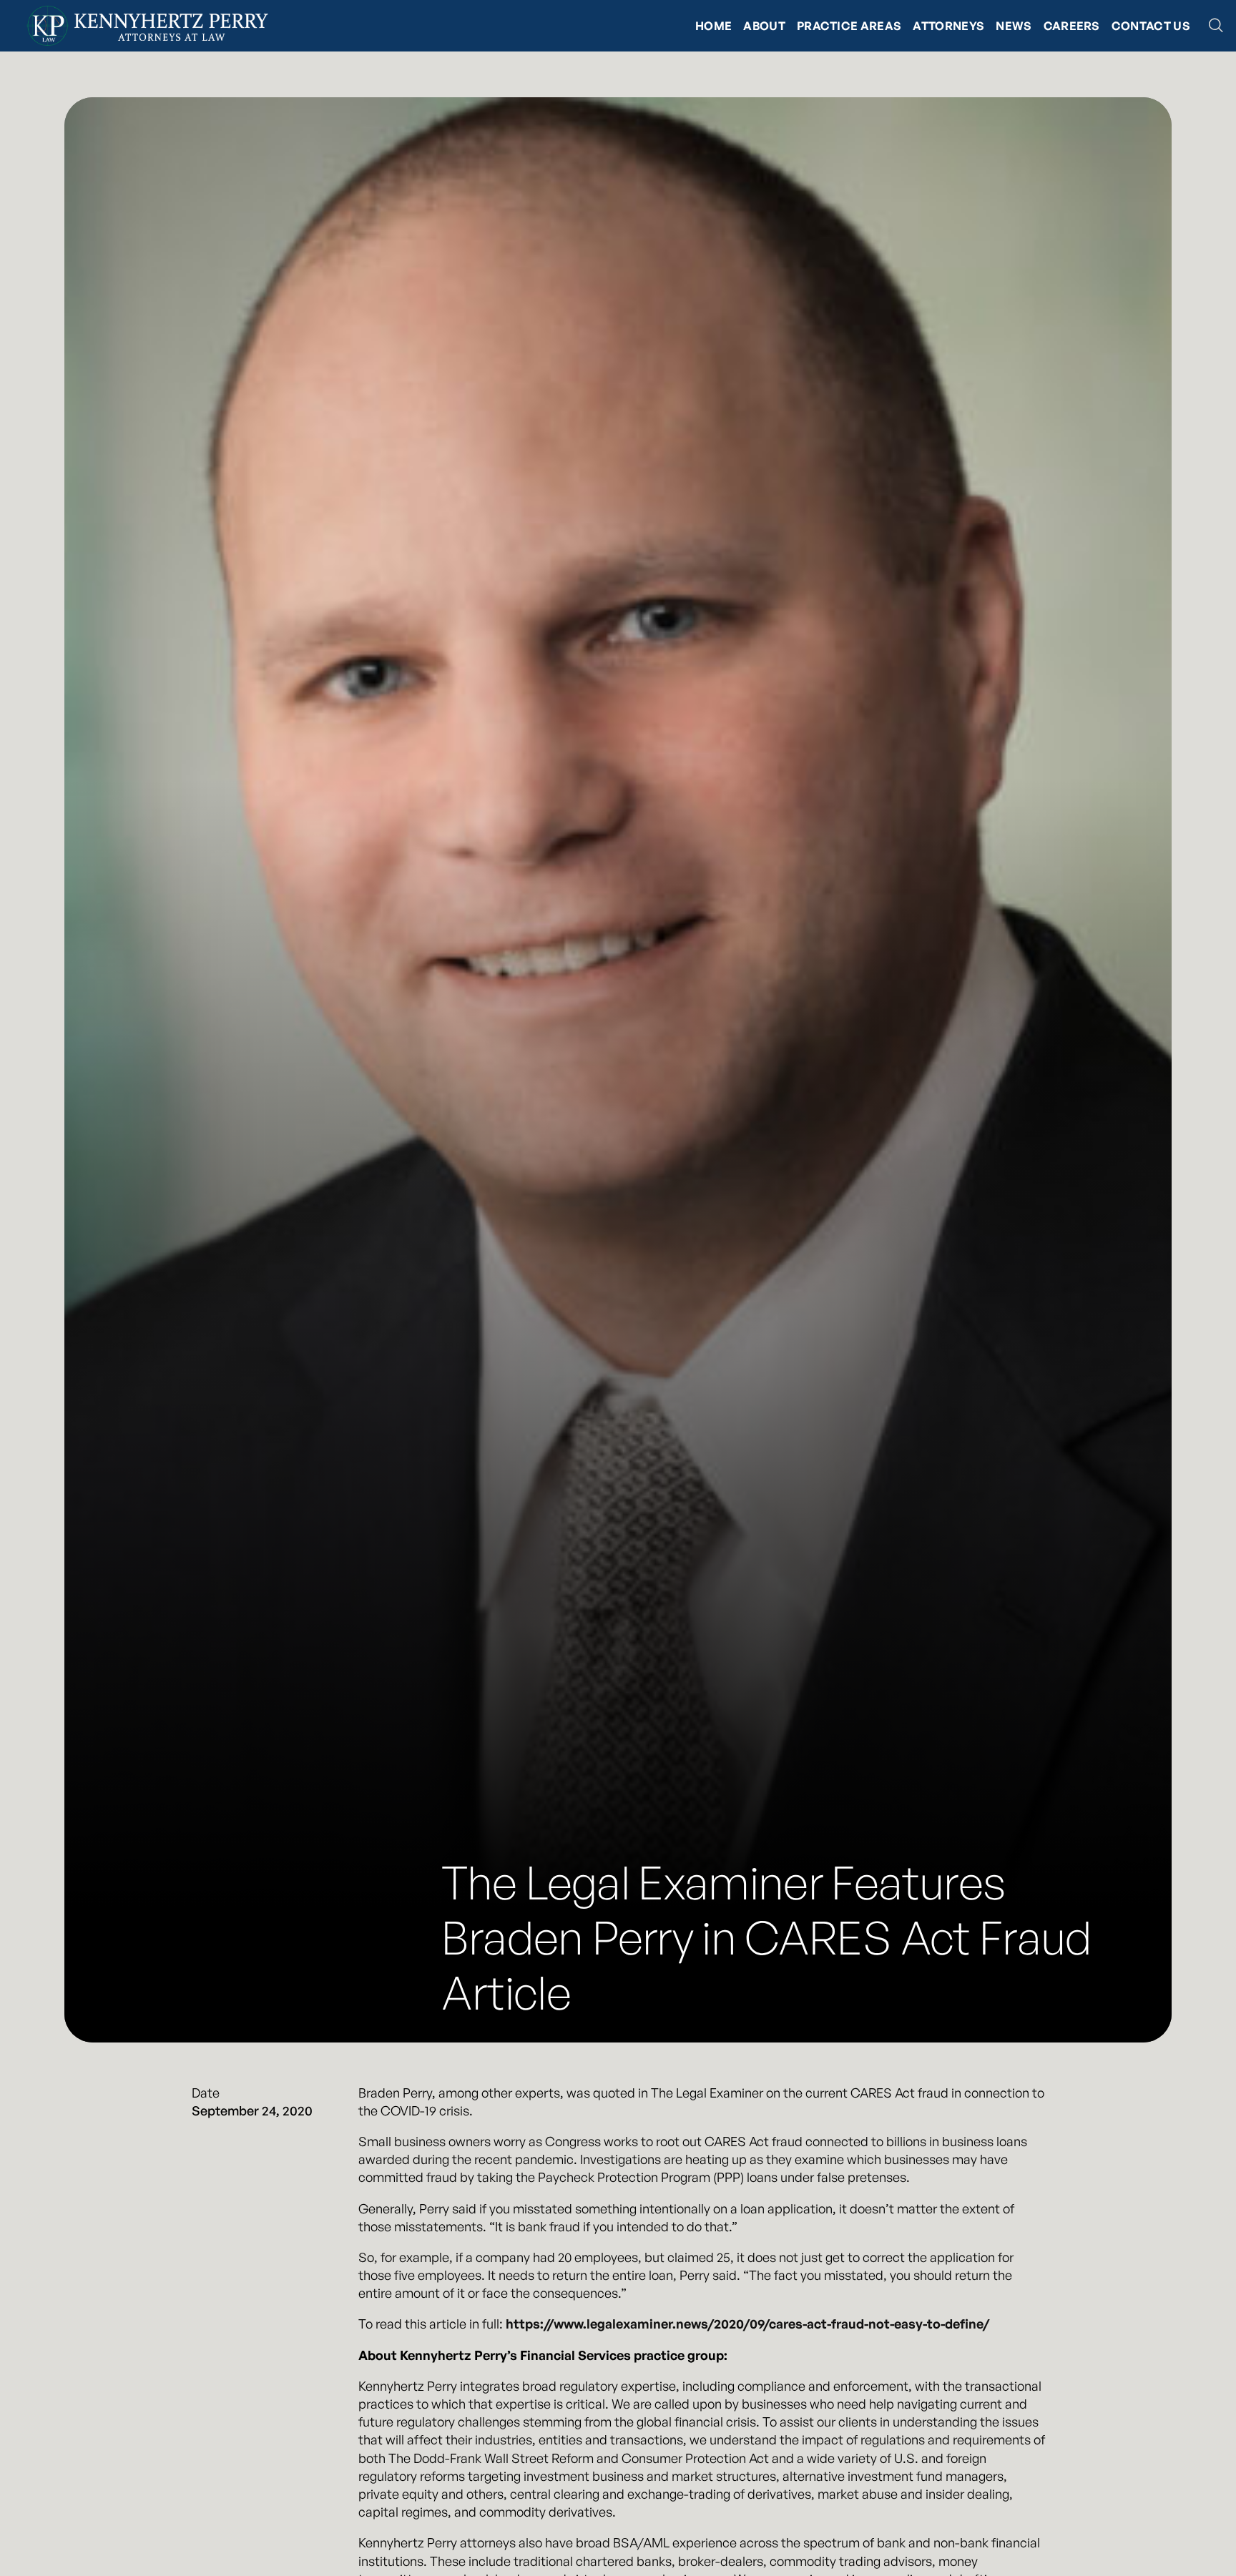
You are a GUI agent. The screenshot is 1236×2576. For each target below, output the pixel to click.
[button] (1216, 26)
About (764, 26)
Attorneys (948, 26)
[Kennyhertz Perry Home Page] (147, 26)
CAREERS (1072, 26)
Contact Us (1151, 26)
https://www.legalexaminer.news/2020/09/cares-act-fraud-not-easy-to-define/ (747, 2324)
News (1014, 26)
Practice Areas (849, 26)
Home (713, 26)
